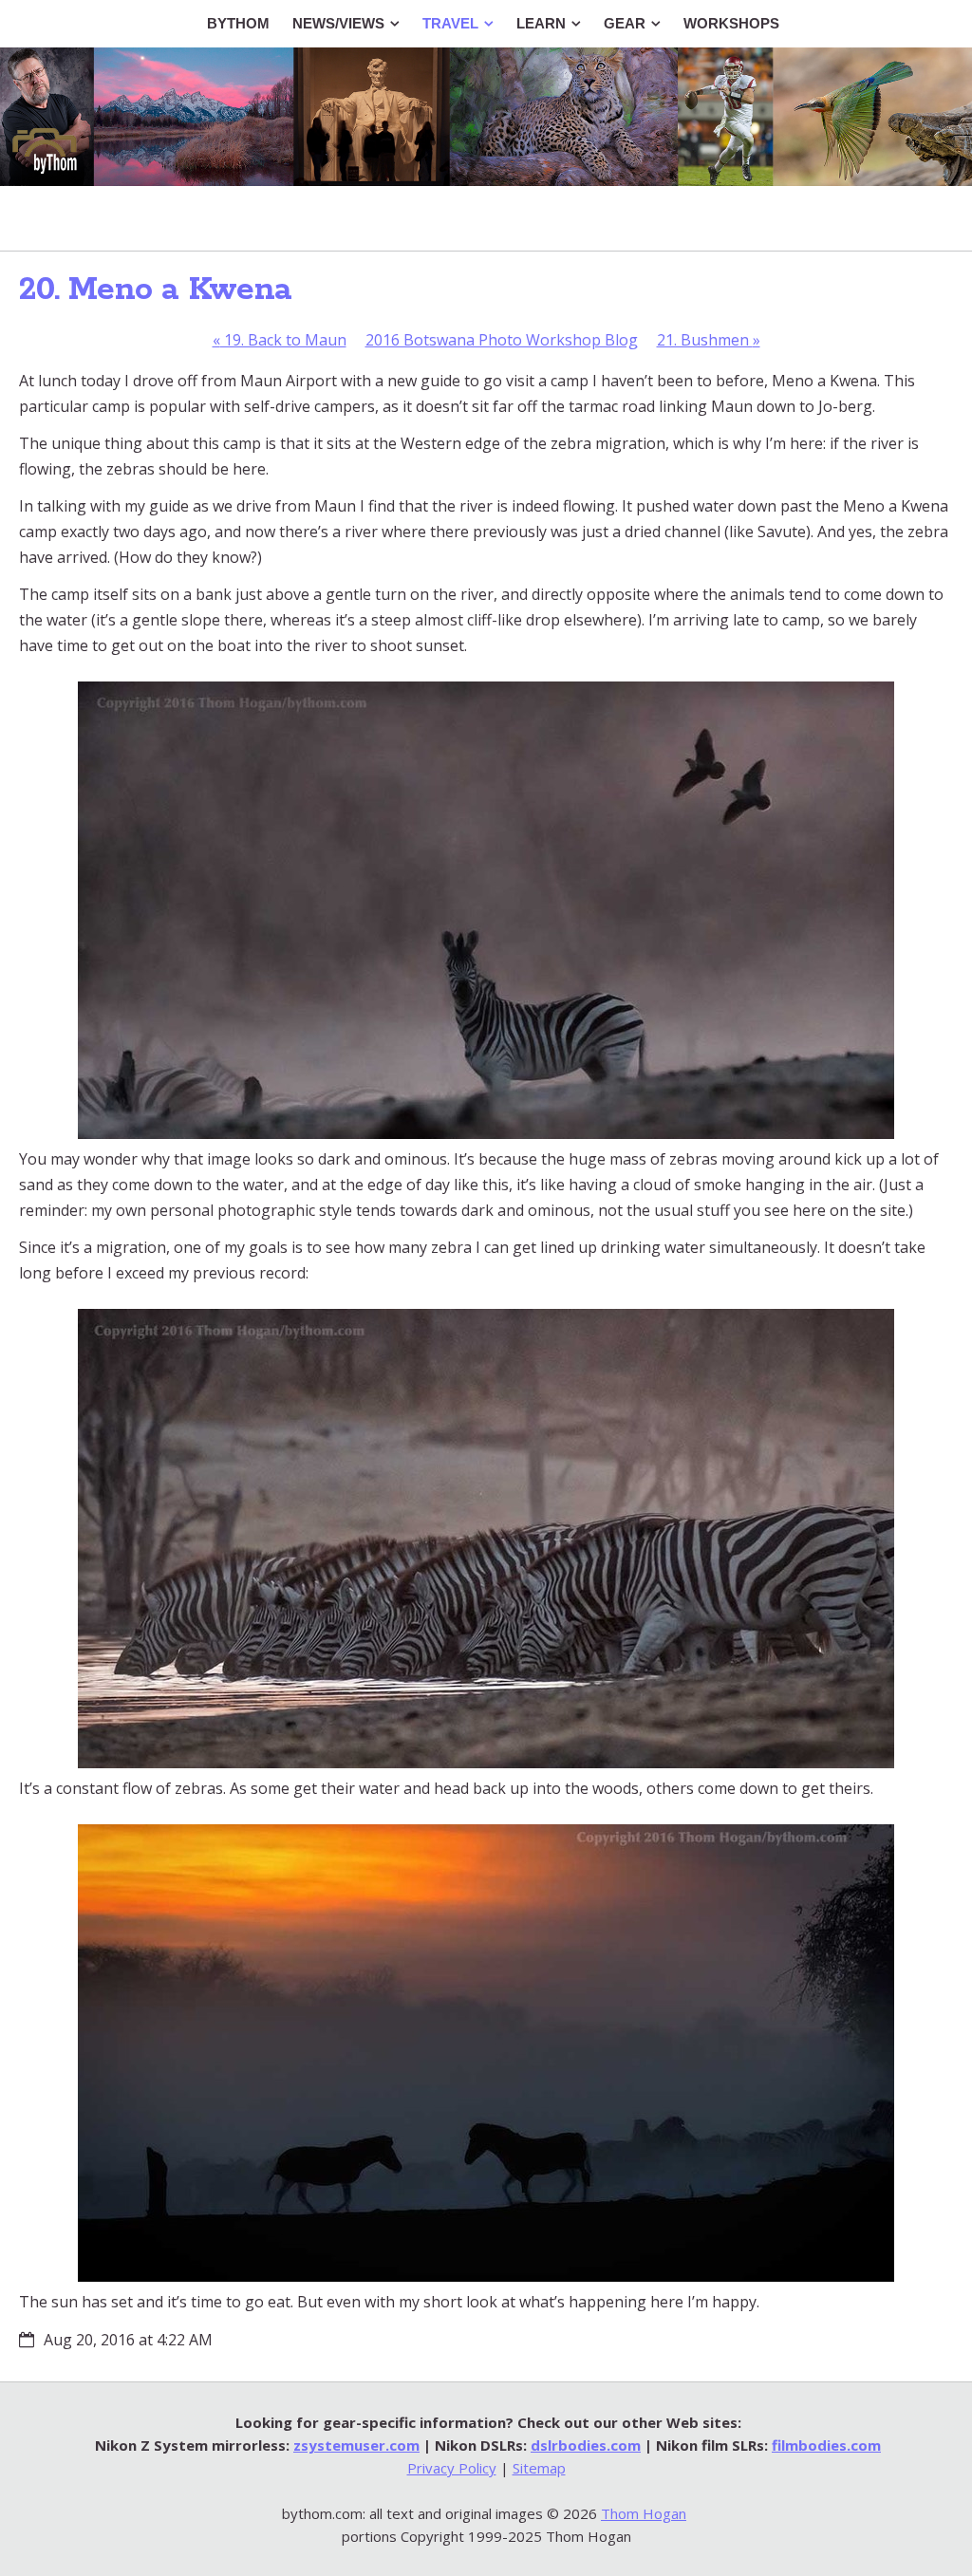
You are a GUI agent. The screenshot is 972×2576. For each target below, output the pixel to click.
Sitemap (539, 2468)
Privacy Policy (452, 2468)
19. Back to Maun (280, 340)
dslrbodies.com (586, 2445)
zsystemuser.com (356, 2445)
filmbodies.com (826, 2445)
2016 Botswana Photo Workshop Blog (502, 340)
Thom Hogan (644, 2513)
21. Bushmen (709, 340)
